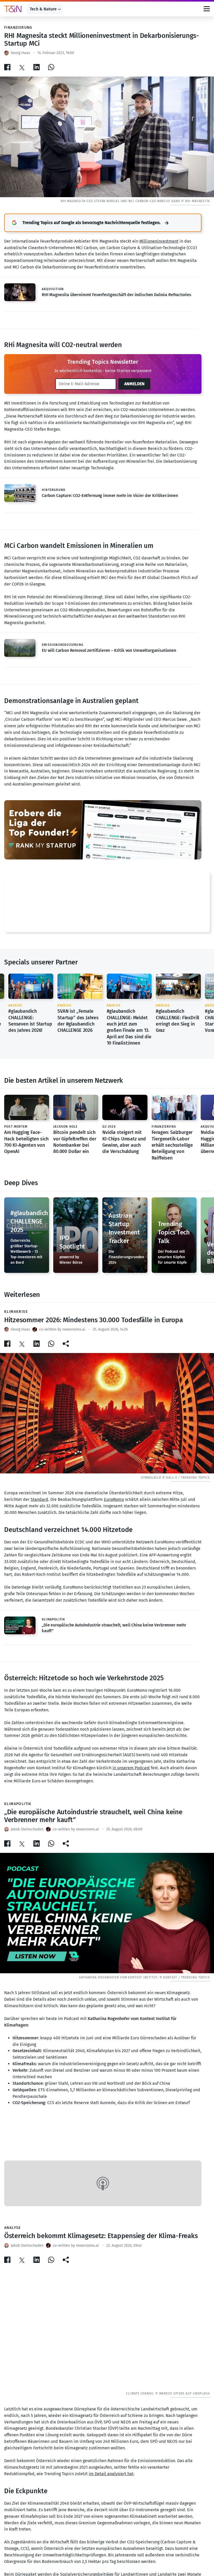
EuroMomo (114, 1499)
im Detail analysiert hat (111, 2474)
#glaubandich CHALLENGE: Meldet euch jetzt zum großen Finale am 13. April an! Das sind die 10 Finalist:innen (129, 1027)
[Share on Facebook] (7, 67)
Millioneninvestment (159, 241)
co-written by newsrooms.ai (62, 1329)
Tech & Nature (43, 9)
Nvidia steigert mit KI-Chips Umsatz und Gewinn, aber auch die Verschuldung (124, 1142)
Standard (39, 1499)
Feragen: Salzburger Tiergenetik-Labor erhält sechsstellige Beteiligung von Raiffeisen (172, 1145)
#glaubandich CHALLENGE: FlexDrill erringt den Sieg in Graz (177, 1021)
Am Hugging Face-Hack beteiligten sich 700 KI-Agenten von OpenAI (26, 1142)
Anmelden (134, 384)
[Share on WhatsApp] (51, 67)
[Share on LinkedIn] (37, 67)
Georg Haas (20, 53)
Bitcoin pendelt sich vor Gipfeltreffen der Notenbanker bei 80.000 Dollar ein (75, 1142)
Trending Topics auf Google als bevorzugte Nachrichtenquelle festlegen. (91, 223)
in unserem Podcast (131, 1768)
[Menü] (207, 9)
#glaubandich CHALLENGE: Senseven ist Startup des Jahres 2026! (30, 1021)
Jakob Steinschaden (27, 1829)
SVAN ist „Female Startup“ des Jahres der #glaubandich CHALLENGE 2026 (78, 1021)
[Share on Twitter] (22, 67)
